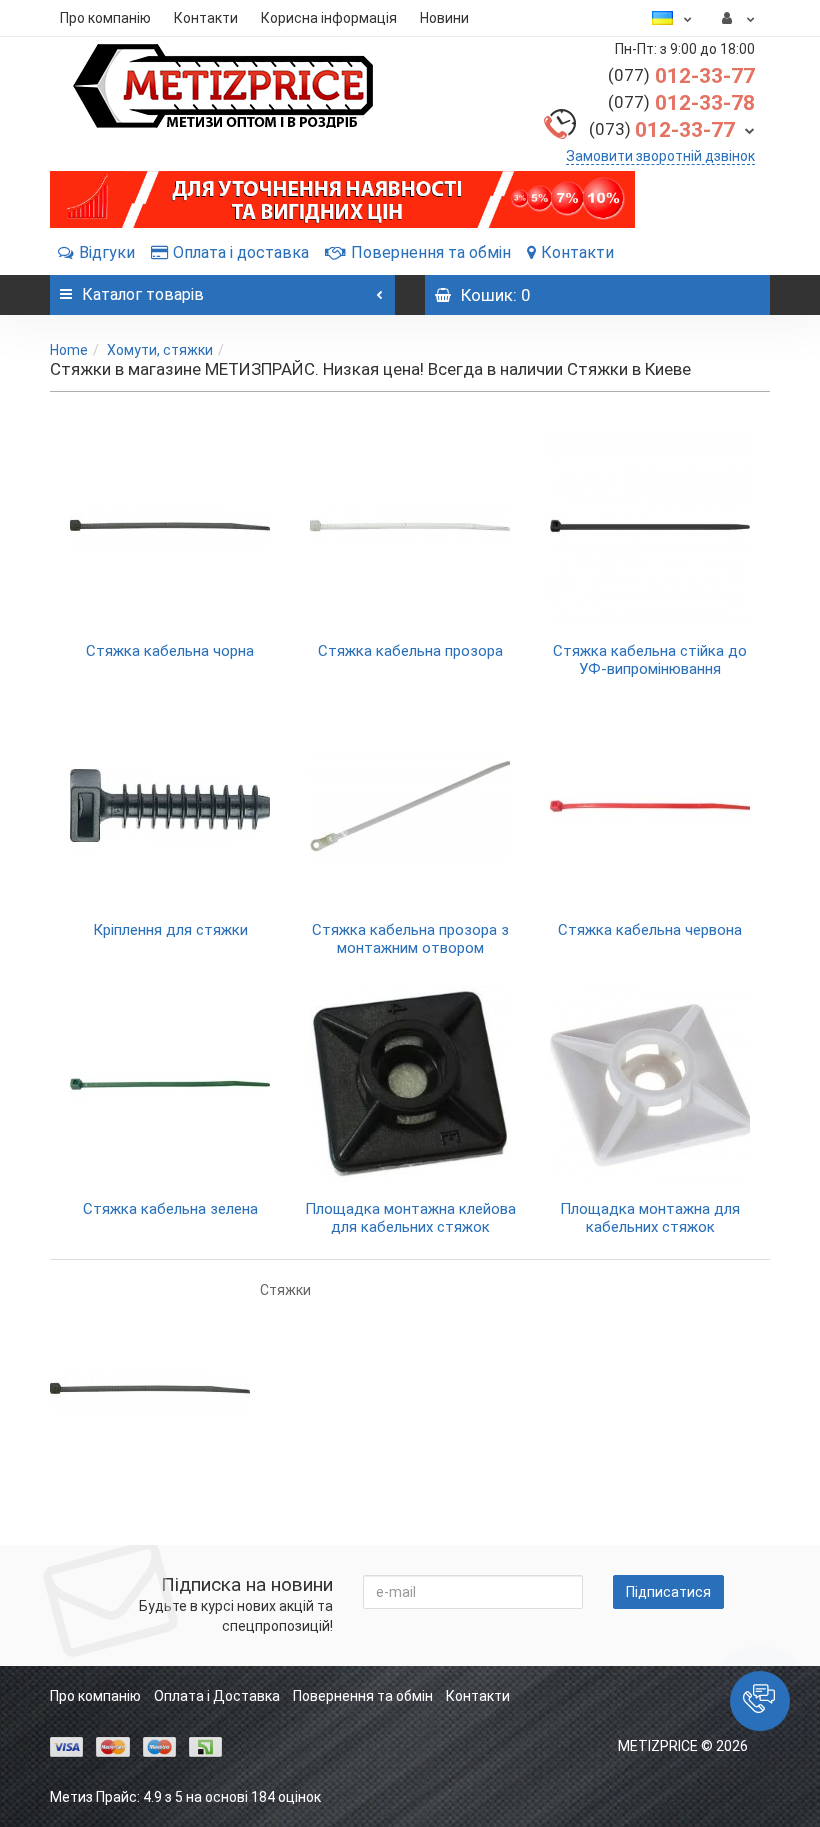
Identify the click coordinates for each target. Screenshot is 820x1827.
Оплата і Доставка (217, 1696)
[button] (760, 1701)
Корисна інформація (329, 18)
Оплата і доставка (241, 252)
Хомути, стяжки (160, 350)
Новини (444, 18)
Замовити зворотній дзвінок (660, 156)
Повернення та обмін (431, 252)
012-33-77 (681, 76)
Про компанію (105, 18)
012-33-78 (681, 103)
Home (69, 350)
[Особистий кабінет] (738, 18)
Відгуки (107, 252)
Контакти (206, 18)
